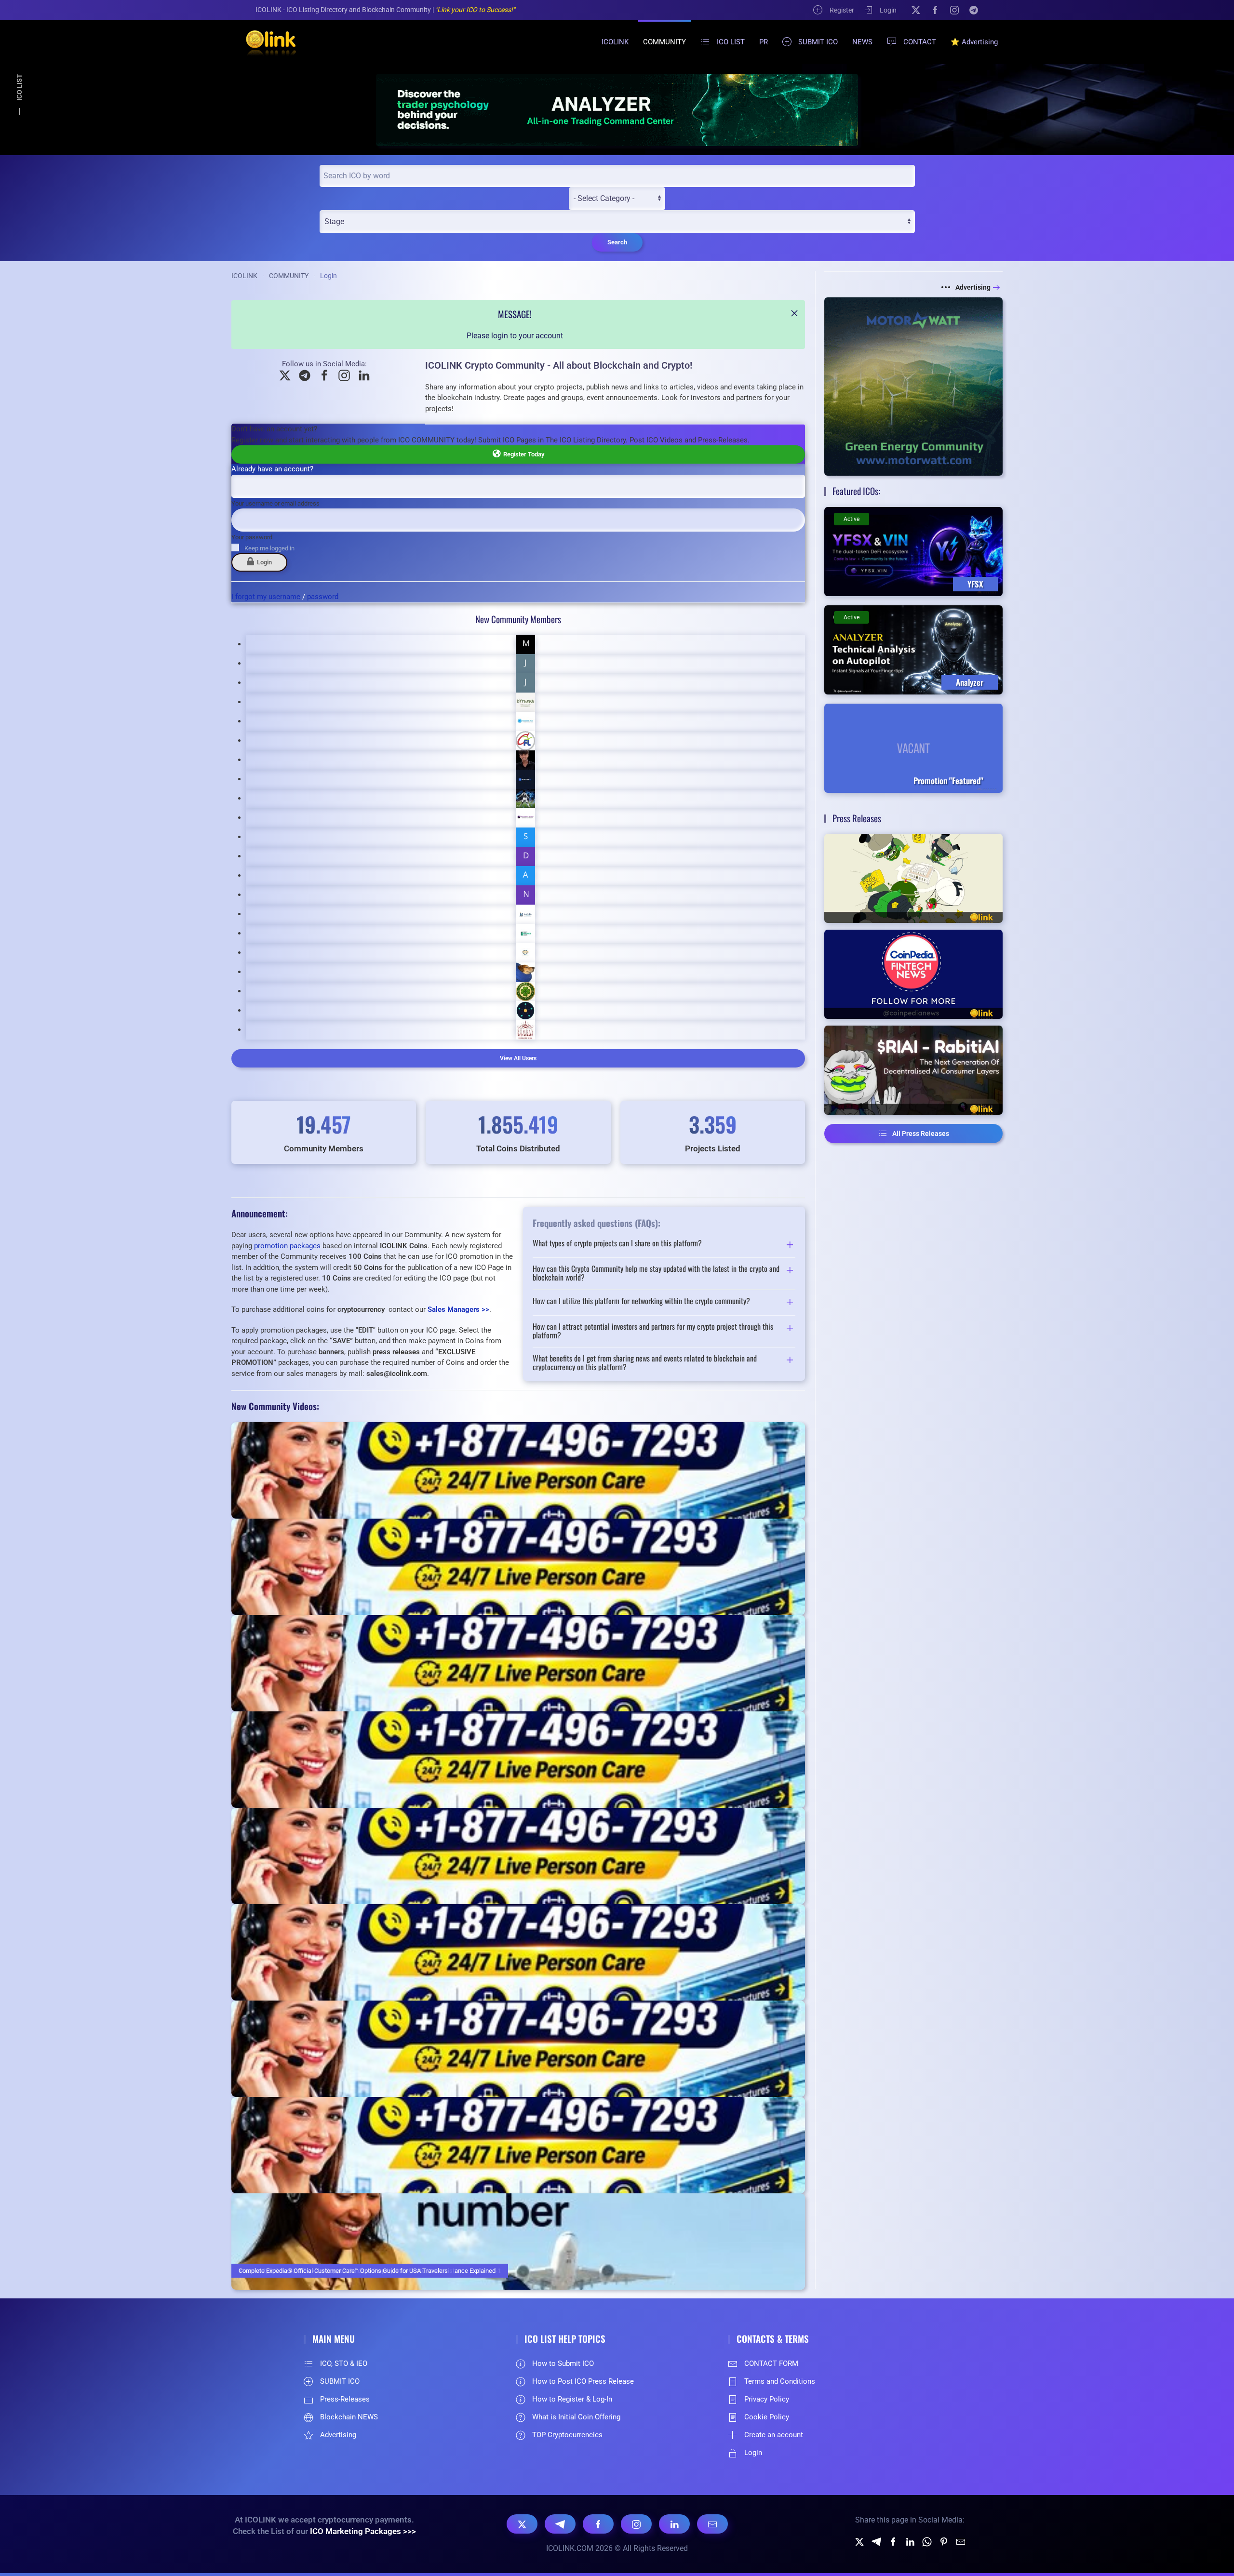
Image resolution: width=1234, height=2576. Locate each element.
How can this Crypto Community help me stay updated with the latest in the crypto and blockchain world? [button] (656, 1273)
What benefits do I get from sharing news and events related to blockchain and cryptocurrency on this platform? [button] (645, 1363)
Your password (252, 537)
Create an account (774, 2435)
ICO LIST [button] (731, 42)
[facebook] (893, 2541)
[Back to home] (265, 42)
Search (617, 242)
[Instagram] (954, 10)
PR (764, 42)
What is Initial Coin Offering (576, 2417)
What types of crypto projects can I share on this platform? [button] (617, 1244)
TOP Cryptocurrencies (567, 2435)
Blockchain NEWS (349, 2417)
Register (842, 10)
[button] (794, 313)
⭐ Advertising (974, 42)
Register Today (522, 454)
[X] (916, 10)
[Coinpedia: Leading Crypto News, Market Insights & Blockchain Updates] (913, 974)
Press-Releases (345, 2399)
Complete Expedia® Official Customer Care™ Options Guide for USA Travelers (343, 2271)
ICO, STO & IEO (344, 2363)
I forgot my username (266, 597)
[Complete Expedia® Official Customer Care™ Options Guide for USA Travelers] (518, 2242)
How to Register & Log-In (572, 2399)
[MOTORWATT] (913, 386)
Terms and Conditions (780, 2381)
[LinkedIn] (674, 2524)
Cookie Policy (767, 2417)
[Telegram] (974, 10)
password (323, 597)
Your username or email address (275, 503)
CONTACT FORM (771, 2363)
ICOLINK (615, 42)
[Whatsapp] (927, 2541)
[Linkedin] (910, 2541)
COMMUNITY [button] (664, 42)
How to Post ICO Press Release (583, 2381)
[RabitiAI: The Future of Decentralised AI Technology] (913, 1070)
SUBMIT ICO (818, 42)
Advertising (973, 287)
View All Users (518, 1058)
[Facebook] (935, 10)
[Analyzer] (617, 110)
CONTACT (920, 42)
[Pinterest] (944, 2541)
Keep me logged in (269, 548)
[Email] (712, 2524)
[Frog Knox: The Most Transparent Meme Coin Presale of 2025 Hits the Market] (913, 878)
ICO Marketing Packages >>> (363, 2531)
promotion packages (287, 1246)
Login (888, 10)
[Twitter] (859, 2541)
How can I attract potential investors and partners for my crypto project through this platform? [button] (653, 1331)
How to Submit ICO (563, 2363)
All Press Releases (921, 1134)
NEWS (862, 42)
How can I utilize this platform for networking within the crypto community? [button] (641, 1302)
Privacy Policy (767, 2399)
